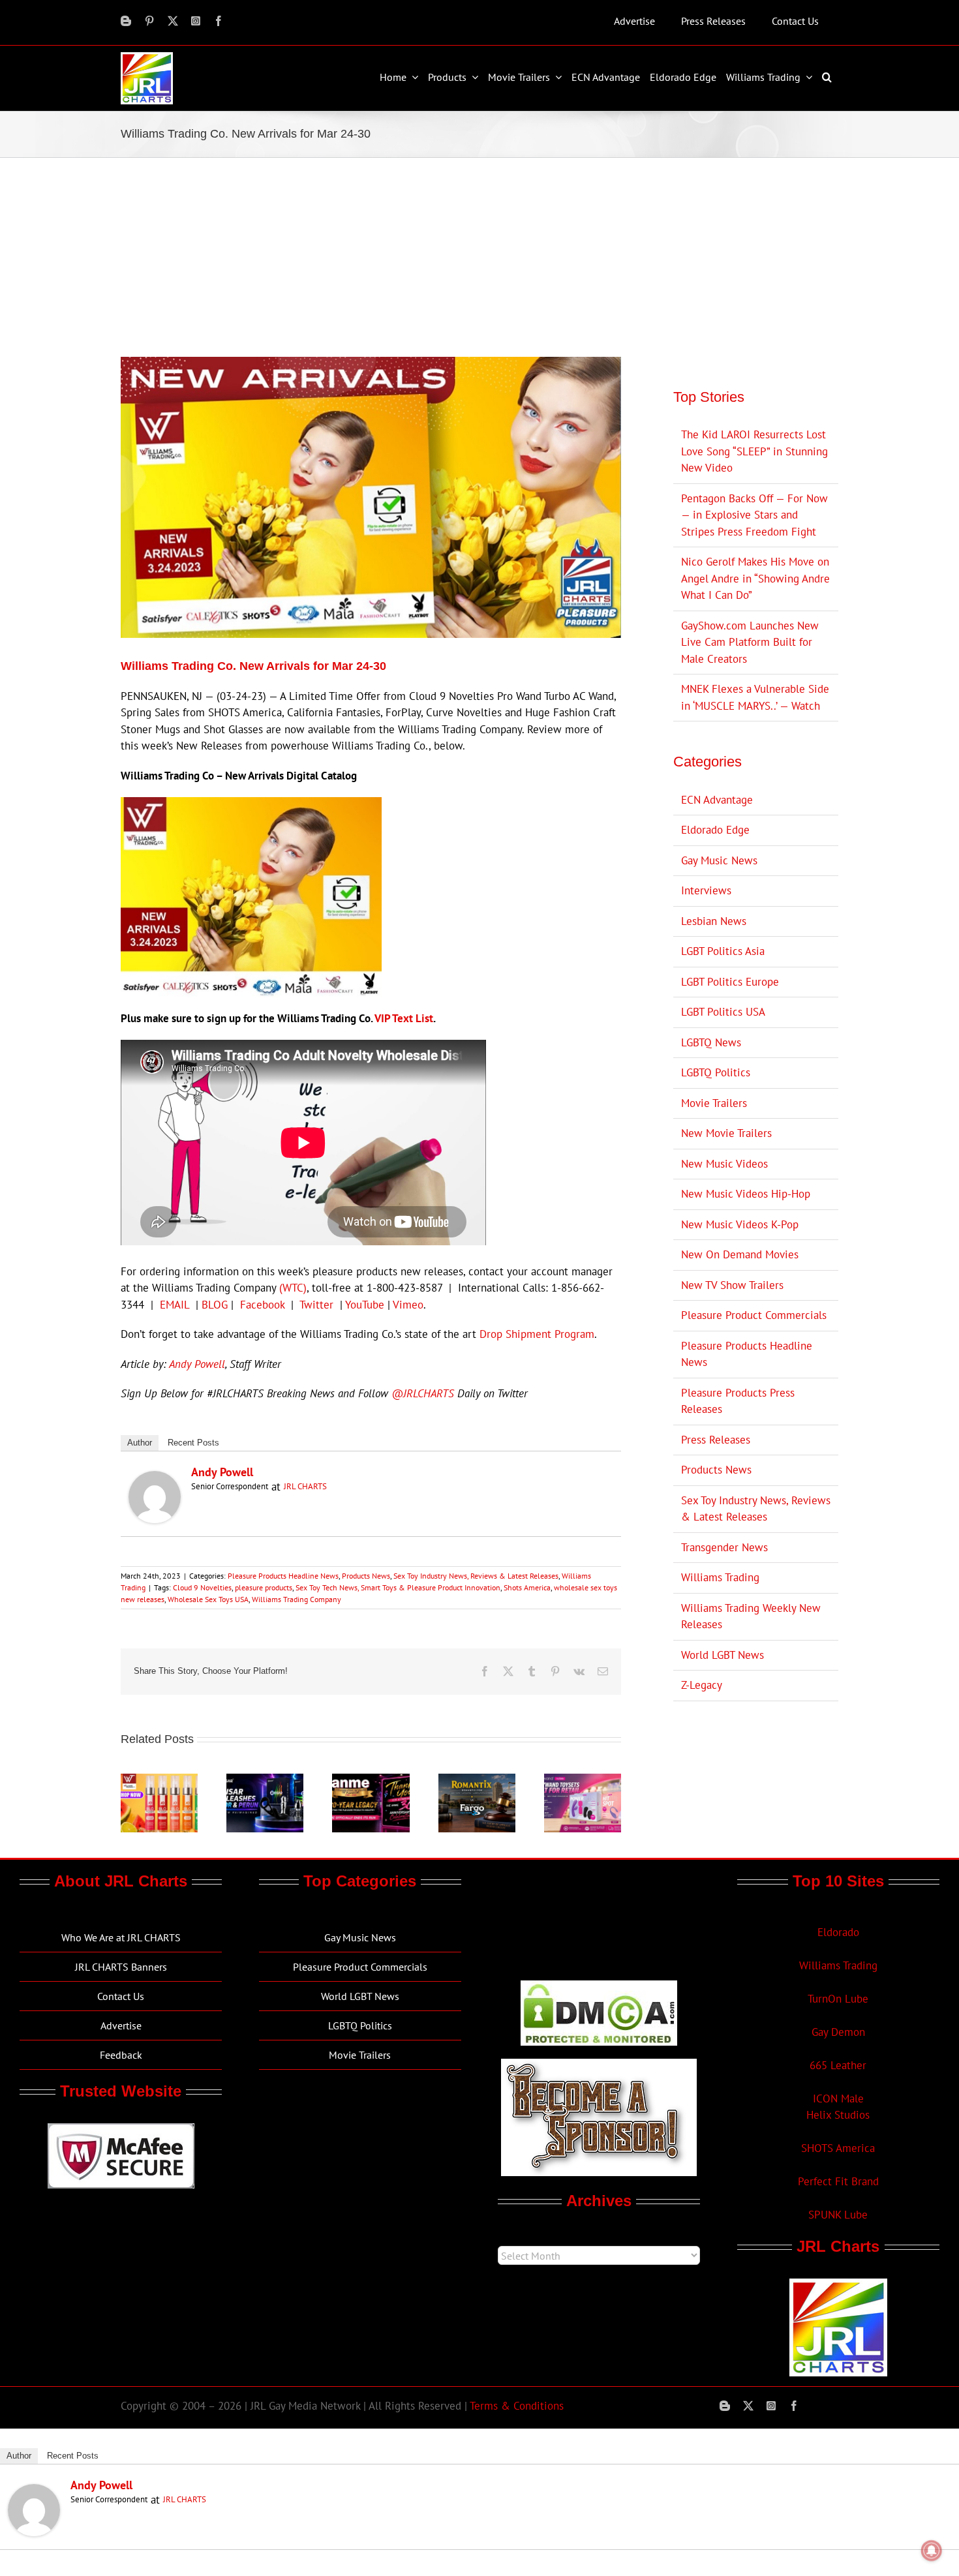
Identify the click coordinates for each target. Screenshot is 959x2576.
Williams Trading (720, 1577)
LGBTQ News (711, 1042)
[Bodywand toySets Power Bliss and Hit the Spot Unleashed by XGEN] (583, 1781)
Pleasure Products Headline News (283, 1576)
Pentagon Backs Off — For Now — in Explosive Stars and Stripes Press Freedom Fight (754, 515)
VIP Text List (404, 1018)
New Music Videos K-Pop (740, 1224)
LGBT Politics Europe (730, 982)
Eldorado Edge (715, 830)
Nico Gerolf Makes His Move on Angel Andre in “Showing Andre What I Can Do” (755, 578)
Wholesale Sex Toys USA (208, 1599)
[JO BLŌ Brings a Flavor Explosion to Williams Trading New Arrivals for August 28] (159, 1781)
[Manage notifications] (932, 2551)
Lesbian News (714, 921)
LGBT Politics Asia (723, 951)
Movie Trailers (714, 1103)
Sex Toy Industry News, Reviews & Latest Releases (476, 1576)
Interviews (706, 890)
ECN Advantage (717, 800)
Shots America (527, 1587)
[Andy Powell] (155, 1479)
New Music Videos (724, 1164)
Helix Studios (838, 2115)
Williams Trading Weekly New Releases (751, 1616)
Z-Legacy (702, 1685)
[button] (829, 77)
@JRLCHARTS (423, 1393)
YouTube (365, 1305)
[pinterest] (149, 21)
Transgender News (724, 1547)
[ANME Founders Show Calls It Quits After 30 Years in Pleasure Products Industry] (371, 1781)
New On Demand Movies (740, 1254)
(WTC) (293, 1288)
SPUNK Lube (838, 2215)
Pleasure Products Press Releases (738, 1401)
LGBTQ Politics (716, 1072)
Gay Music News (719, 860)
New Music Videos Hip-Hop (746, 1194)
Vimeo (408, 1305)
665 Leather (838, 2065)
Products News (366, 1576)
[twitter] (173, 21)
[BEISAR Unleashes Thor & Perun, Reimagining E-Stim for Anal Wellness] (265, 1781)
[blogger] (126, 21)
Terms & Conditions (517, 2406)
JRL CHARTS (305, 1486)
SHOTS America (838, 2148)
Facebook (262, 1305)
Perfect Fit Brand (838, 2181)
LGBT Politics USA (723, 1012)
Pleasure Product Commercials (754, 1315)
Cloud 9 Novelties (202, 1587)
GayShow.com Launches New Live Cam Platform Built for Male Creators (750, 642)
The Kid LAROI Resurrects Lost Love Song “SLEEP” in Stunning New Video (754, 451)
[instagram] (196, 21)
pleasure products (264, 1587)
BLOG (215, 1305)
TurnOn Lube (838, 1999)
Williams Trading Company (297, 1599)
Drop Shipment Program (537, 1334)
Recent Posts (193, 1443)
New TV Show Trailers (732, 1285)
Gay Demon (838, 2032)
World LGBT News (723, 1655)
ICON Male (838, 2099)
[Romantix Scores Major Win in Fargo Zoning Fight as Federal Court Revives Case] (477, 1781)
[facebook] (219, 21)
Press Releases (716, 1440)
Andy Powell (197, 1364)
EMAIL (175, 1305)
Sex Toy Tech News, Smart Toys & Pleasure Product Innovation (398, 1587)
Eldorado (838, 1932)
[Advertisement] (479, 256)
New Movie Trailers (726, 1133)
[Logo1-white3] (147, 57)
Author (140, 1443)
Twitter (316, 1305)
